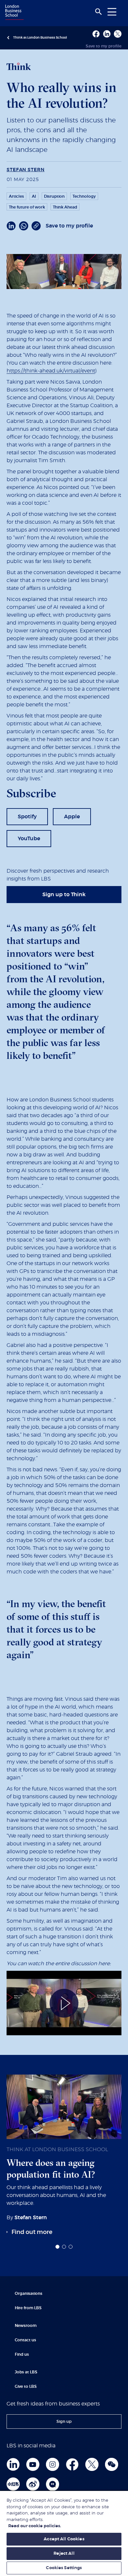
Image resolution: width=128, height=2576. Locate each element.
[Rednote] (13, 2484)
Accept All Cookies (64, 2539)
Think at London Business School (40, 38)
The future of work (27, 207)
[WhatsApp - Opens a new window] (24, 226)
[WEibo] (33, 2484)
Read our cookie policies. (35, 2526)
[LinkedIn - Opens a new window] (11, 226)
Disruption (54, 196)
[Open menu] (112, 12)
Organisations (29, 2294)
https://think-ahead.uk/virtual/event (51, 371)
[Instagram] (53, 2464)
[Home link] (13, 13)
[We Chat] (112, 2464)
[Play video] (64, 2003)
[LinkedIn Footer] (13, 2464)
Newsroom (26, 2326)
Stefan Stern (26, 170)
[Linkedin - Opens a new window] (107, 34)
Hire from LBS (28, 2308)
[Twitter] (92, 2464)
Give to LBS (26, 2386)
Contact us (25, 2340)
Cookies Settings (64, 2568)
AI (34, 196)
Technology (84, 196)
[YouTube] (33, 2464)
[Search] (98, 12)
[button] (57, 2247)
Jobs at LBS (26, 2372)
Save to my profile (104, 46)
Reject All (64, 2554)
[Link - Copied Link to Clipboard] (36, 226)
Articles (16, 196)
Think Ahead (65, 207)
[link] (27, 817)
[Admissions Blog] (53, 2484)
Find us (22, 2354)
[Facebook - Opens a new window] (96, 34)
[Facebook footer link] (72, 2464)
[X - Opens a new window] (118, 34)
